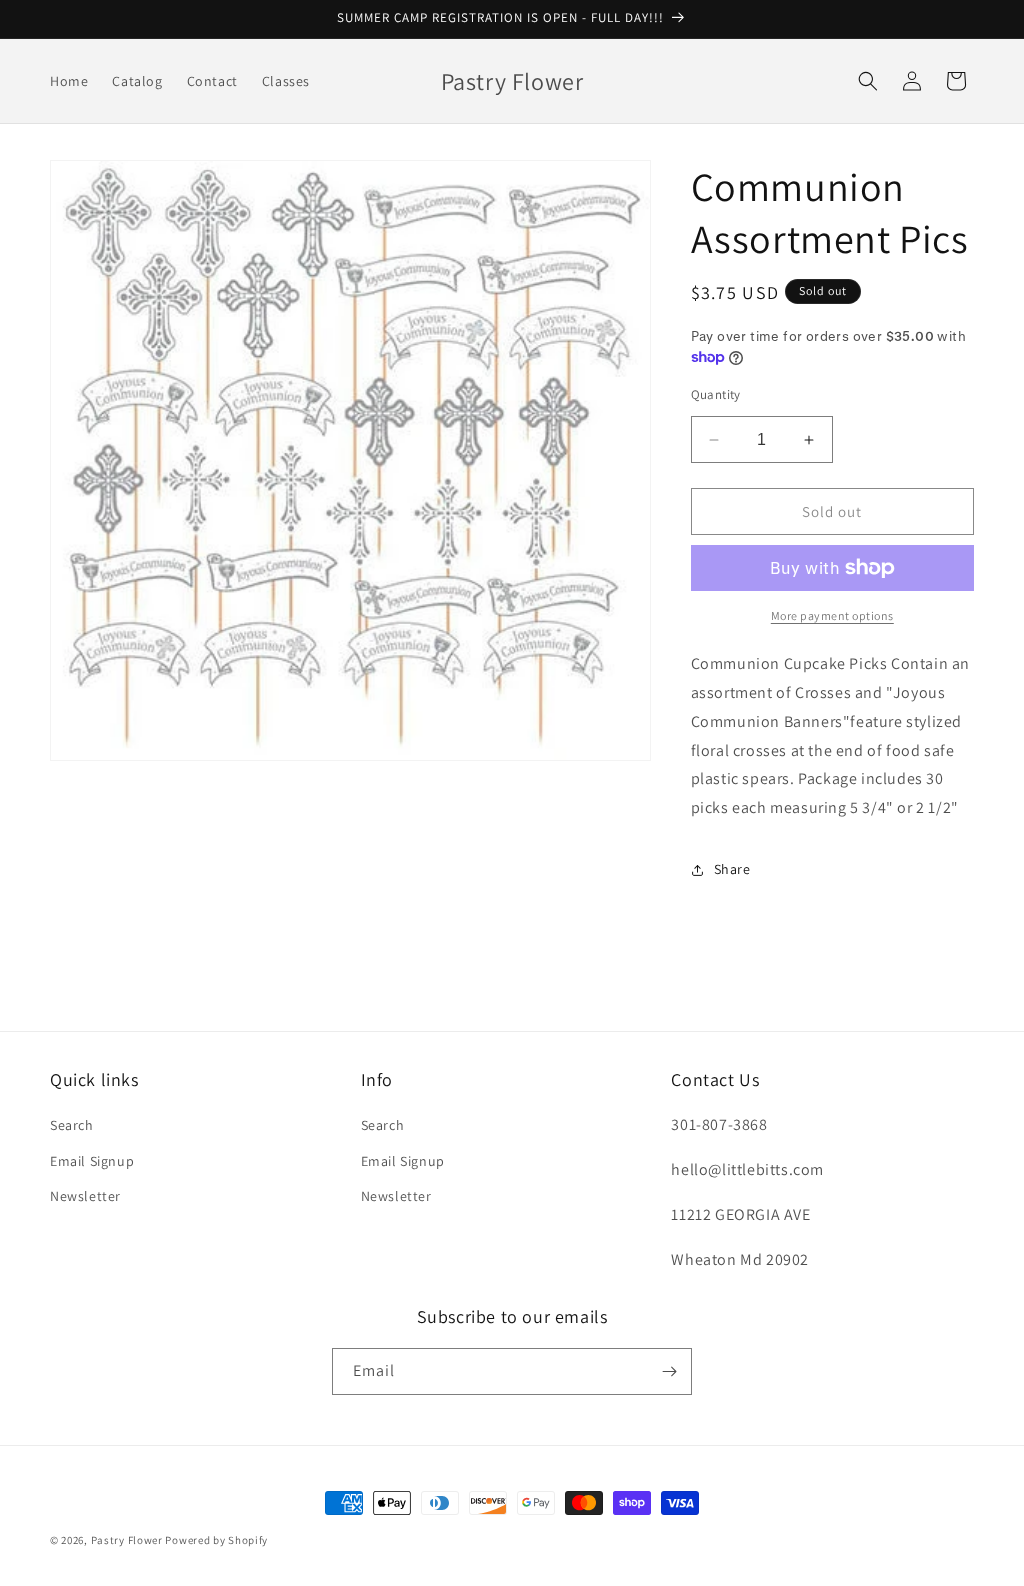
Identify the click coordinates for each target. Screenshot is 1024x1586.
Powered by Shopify (216, 1540)
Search (72, 1125)
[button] (868, 81)
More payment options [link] (832, 615)
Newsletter (85, 1196)
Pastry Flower (127, 1540)
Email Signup (92, 1161)
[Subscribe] (669, 1371)
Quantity (716, 394)
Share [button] (732, 869)
